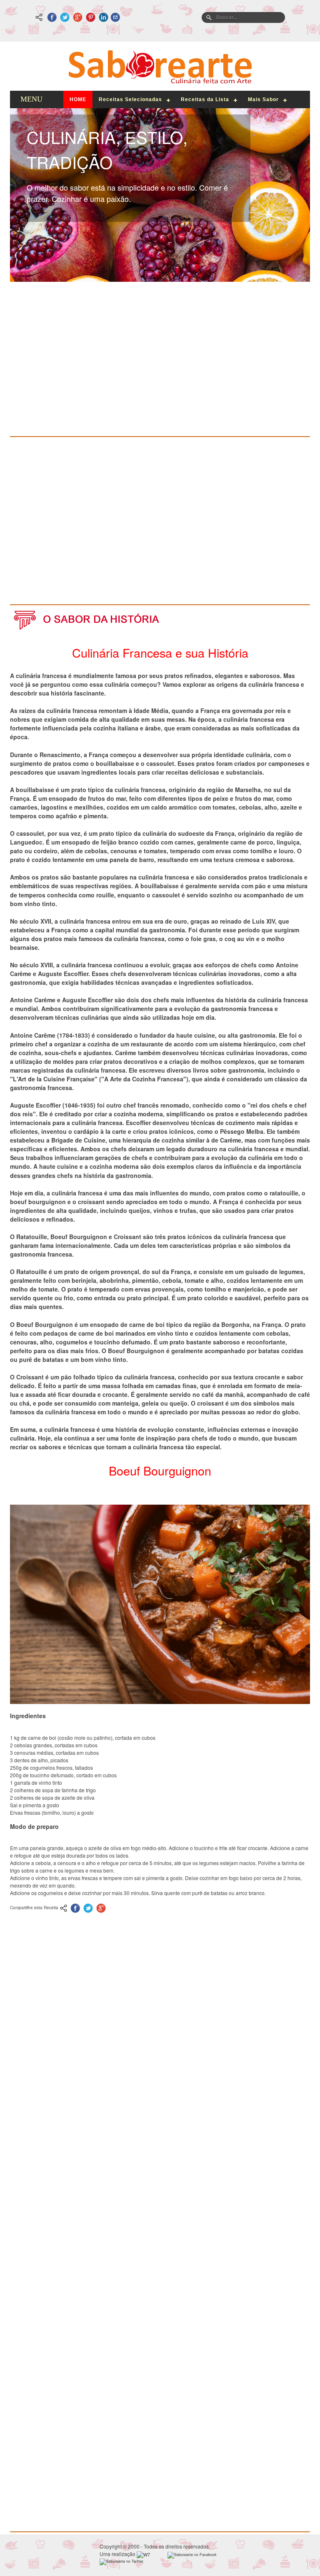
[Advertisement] (160, 365)
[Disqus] (160, 2164)
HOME (78, 99)
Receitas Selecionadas (130, 99)
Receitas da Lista (205, 99)
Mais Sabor (263, 99)
